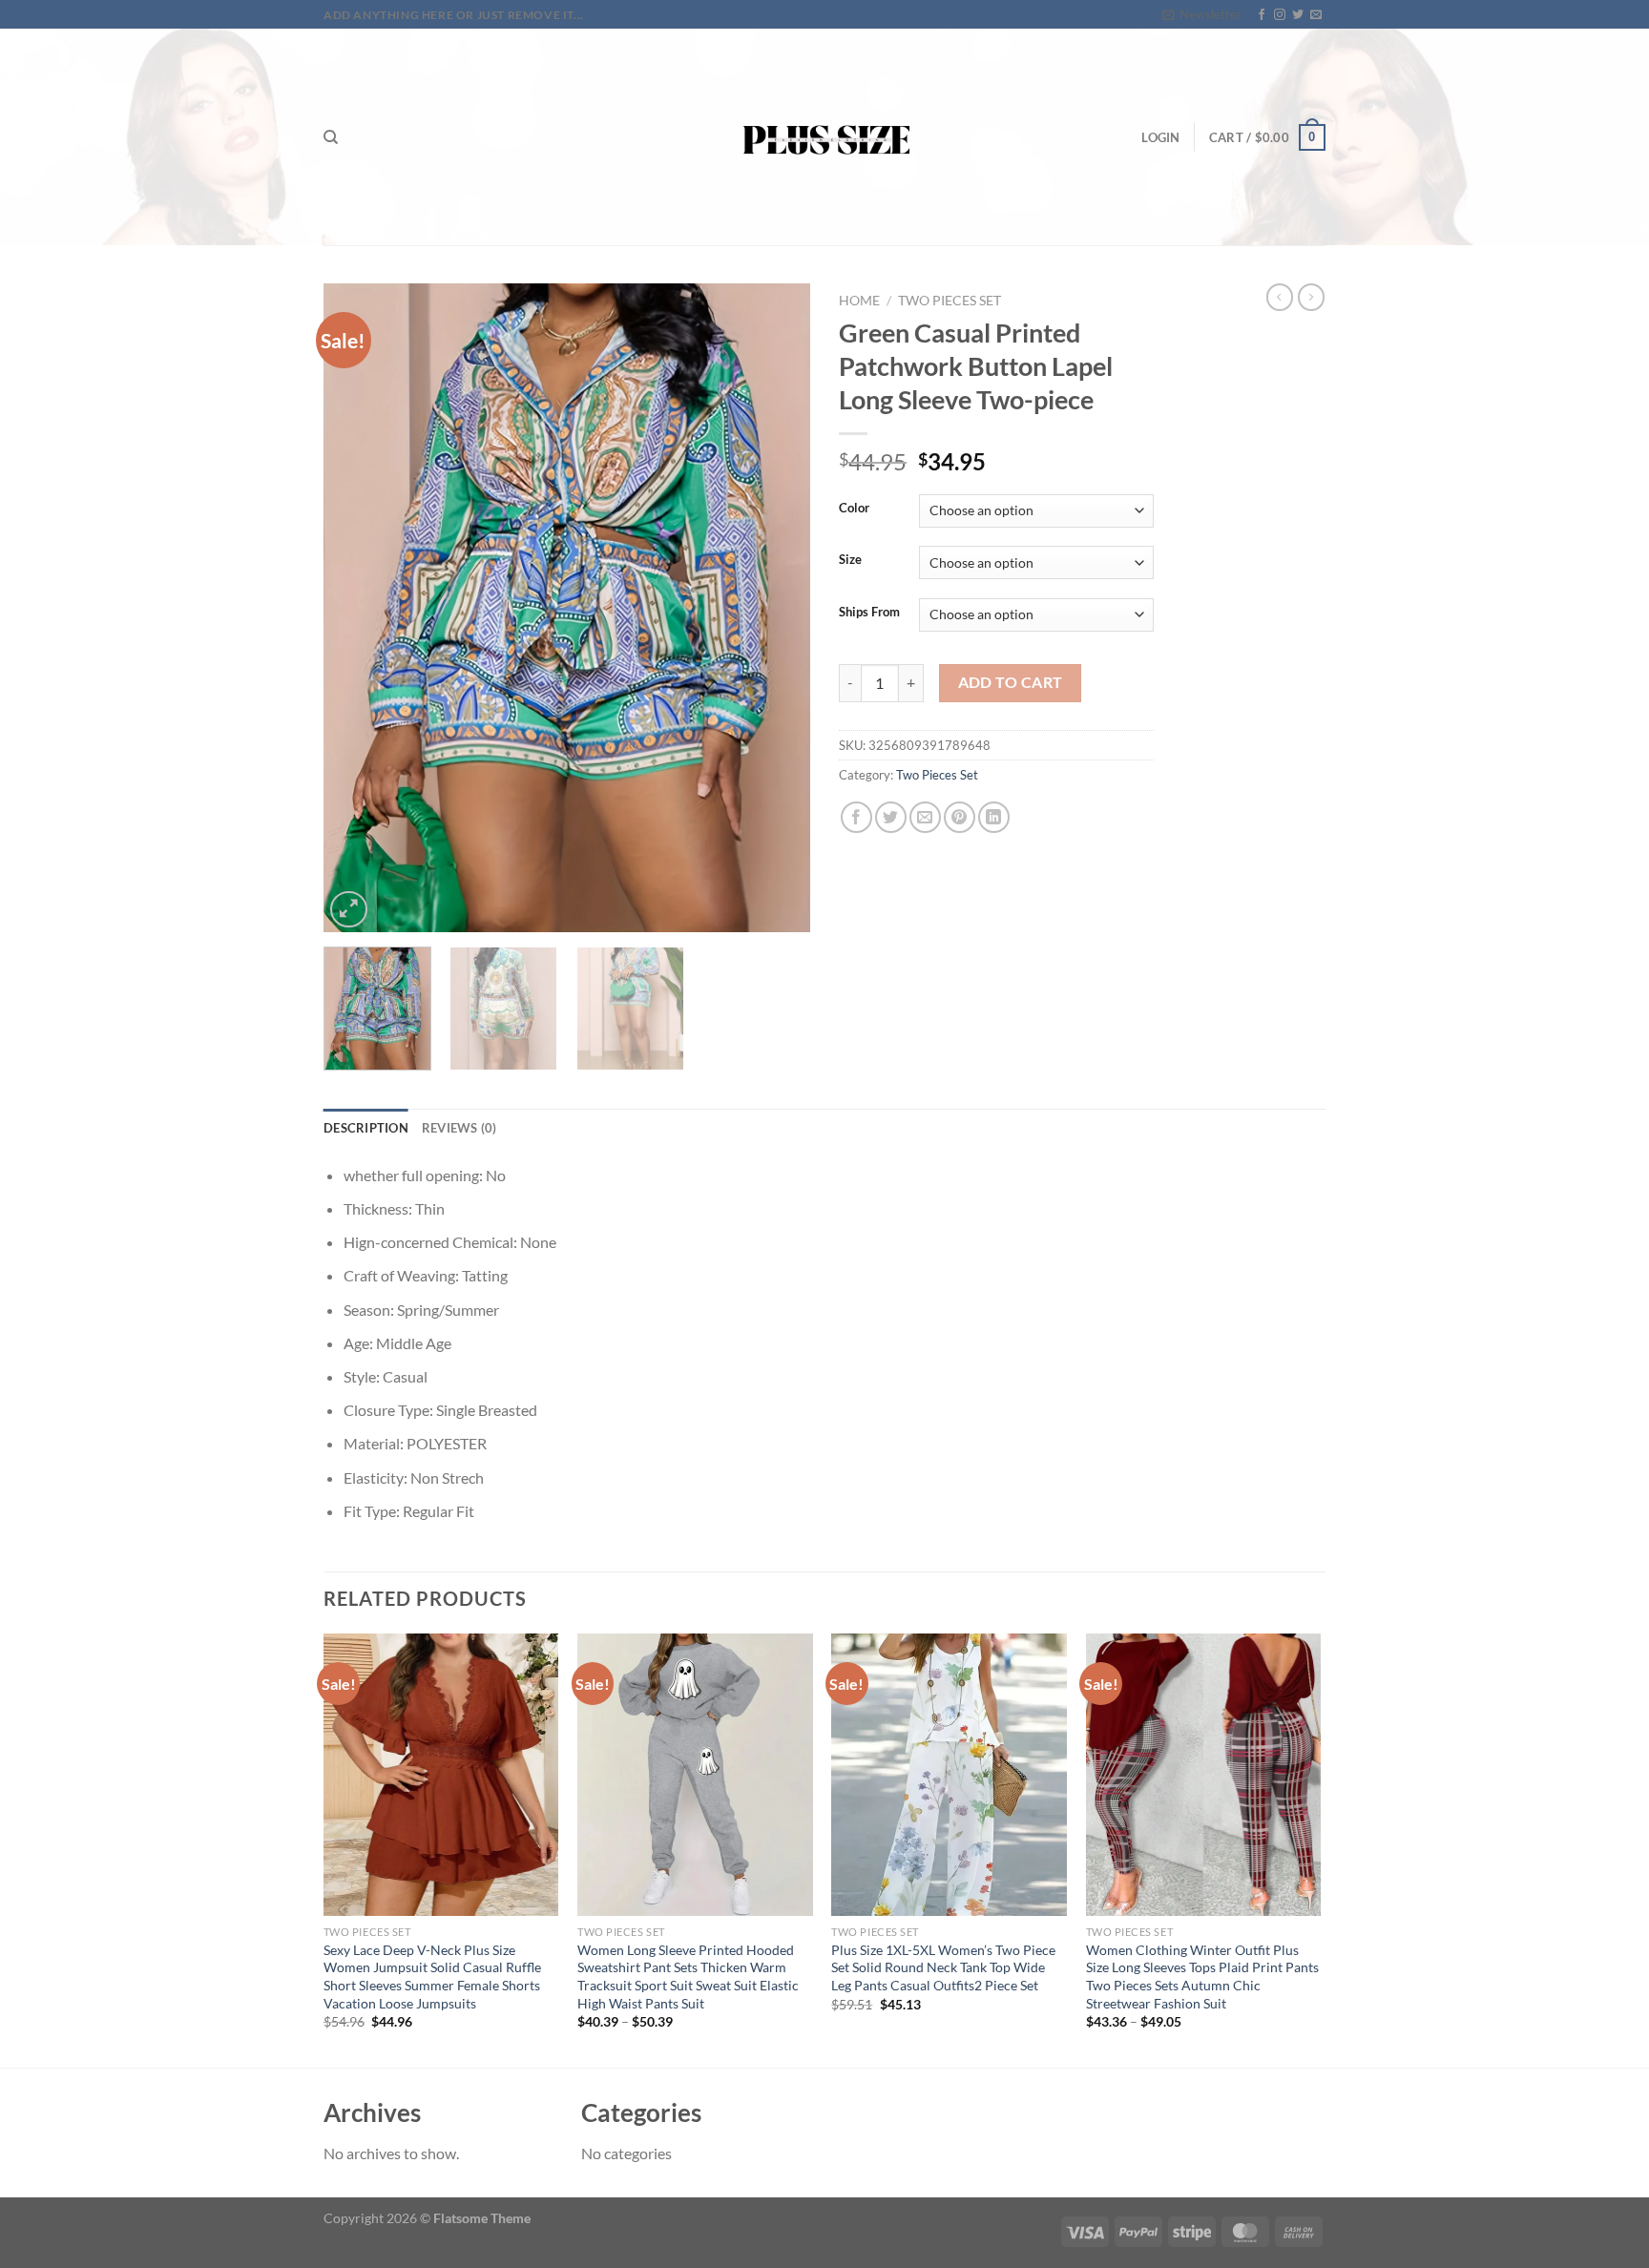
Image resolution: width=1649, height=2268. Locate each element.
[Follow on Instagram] (1280, 15)
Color (854, 509)
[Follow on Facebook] (1262, 15)
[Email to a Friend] (925, 817)
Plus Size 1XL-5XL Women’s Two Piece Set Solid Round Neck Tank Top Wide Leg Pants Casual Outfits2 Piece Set (943, 1967)
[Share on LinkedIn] (994, 817)
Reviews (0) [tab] (459, 1128)
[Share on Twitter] (891, 817)
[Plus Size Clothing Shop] (825, 137)
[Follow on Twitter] (1298, 15)
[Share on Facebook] (856, 817)
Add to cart (1011, 682)
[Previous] (357, 608)
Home (859, 301)
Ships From (869, 613)
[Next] (777, 608)
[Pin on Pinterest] (960, 817)
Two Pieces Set (950, 301)
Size (850, 560)
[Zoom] (349, 910)
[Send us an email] (1316, 15)
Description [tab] (366, 1128)
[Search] (331, 137)
